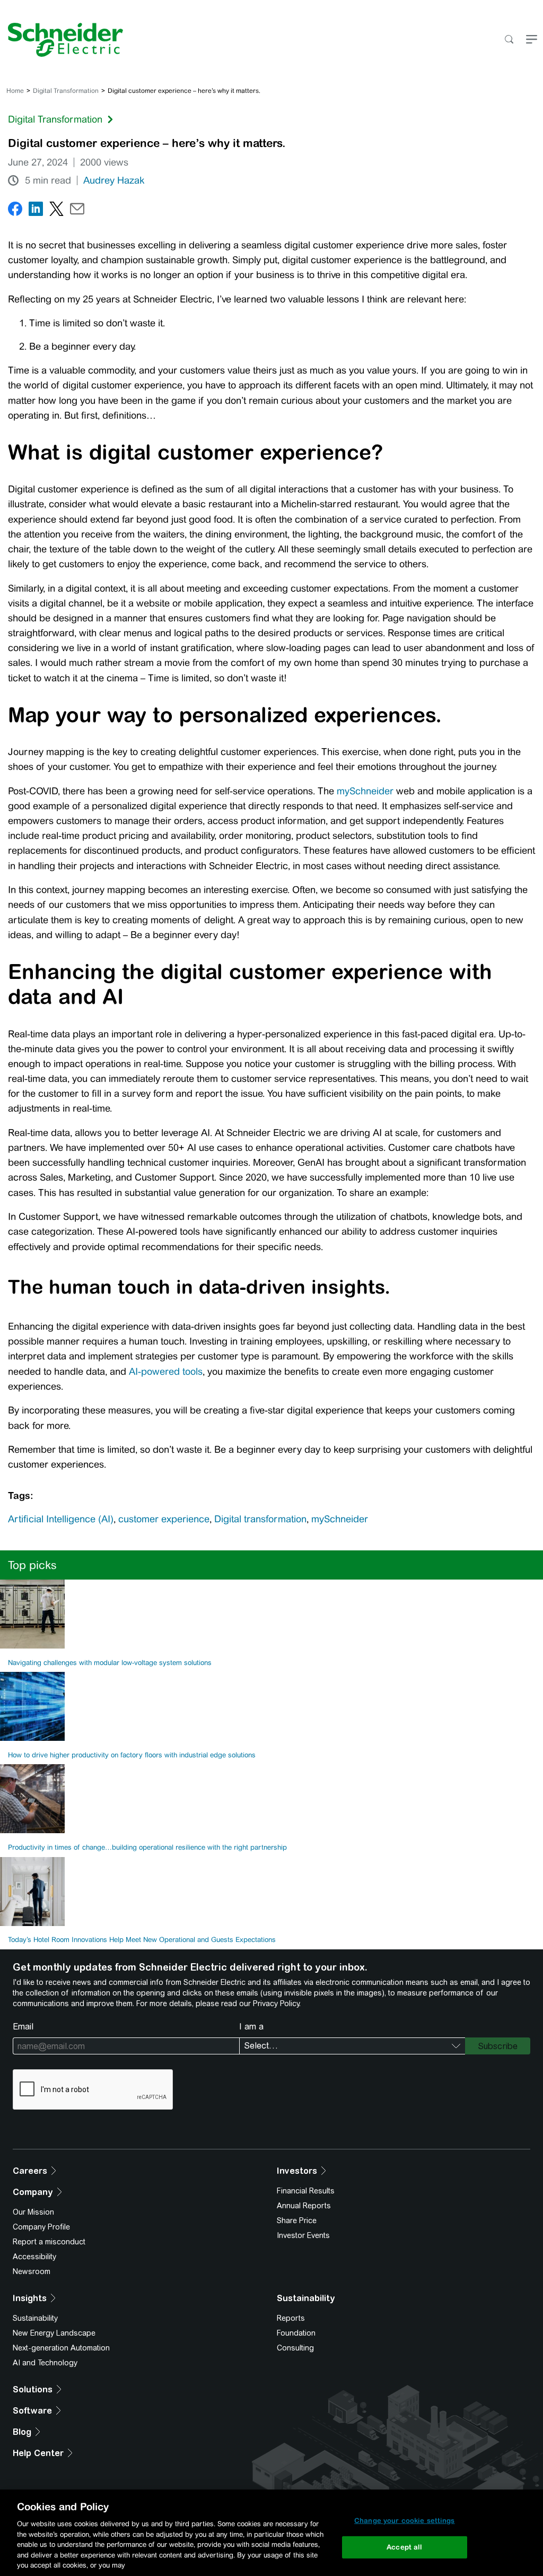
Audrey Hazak (114, 180)
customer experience (164, 1519)
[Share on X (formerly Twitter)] (56, 211)
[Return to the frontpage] (62, 40)
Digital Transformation (66, 91)
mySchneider (365, 791)
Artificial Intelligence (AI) (61, 1519)
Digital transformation (260, 1519)
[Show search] (509, 40)
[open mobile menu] (532, 40)
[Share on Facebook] (15, 211)
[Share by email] (77, 211)
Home (15, 91)
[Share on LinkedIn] (36, 211)
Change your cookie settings (405, 2521)
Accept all (404, 2547)
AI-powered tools (166, 1372)
